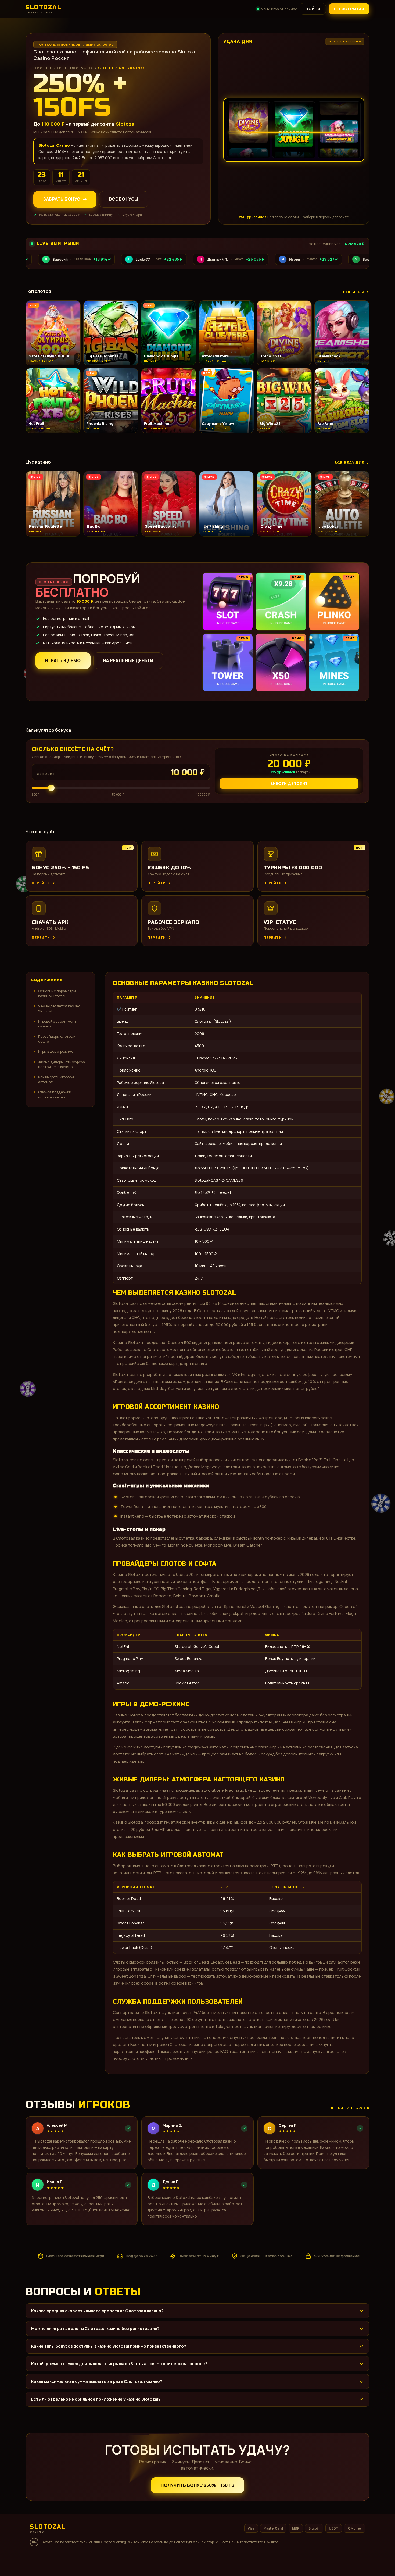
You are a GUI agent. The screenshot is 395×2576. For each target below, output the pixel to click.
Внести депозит (289, 783)
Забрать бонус (62, 199)
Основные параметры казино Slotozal (57, 993)
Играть (84, 2559)
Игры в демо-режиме (56, 1051)
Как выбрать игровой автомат (56, 1079)
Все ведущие (349, 462)
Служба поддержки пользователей (55, 1094)
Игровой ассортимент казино (57, 1024)
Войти (313, 9)
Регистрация (349, 9)
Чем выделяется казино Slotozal (59, 1008)
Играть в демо (63, 660)
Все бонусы (124, 199)
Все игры (354, 292)
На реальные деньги (128, 660)
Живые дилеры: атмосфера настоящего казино (62, 1064)
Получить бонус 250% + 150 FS (198, 2485)
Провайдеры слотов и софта (57, 1039)
